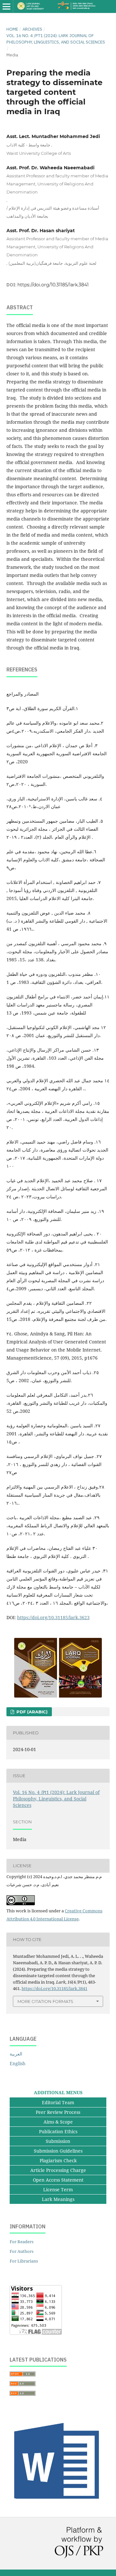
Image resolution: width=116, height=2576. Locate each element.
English (18, 2063)
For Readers (22, 2242)
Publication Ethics (58, 2131)
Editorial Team (58, 2102)
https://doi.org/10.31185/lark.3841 (53, 285)
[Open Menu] (6, 6)
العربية (16, 2054)
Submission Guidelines (58, 2151)
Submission (58, 2141)
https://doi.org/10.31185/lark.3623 (53, 1617)
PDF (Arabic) (31, 1712)
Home (12, 29)
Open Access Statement (58, 2180)
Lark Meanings (58, 2199)
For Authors (22, 2251)
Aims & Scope (58, 2122)
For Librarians (24, 2261)
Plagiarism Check (58, 2160)
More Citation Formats (45, 2001)
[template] (58, 2503)
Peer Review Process (58, 2112)
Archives (32, 29)
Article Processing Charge (58, 2170)
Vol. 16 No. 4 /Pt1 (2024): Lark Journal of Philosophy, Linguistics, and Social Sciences (56, 39)
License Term (58, 2190)
